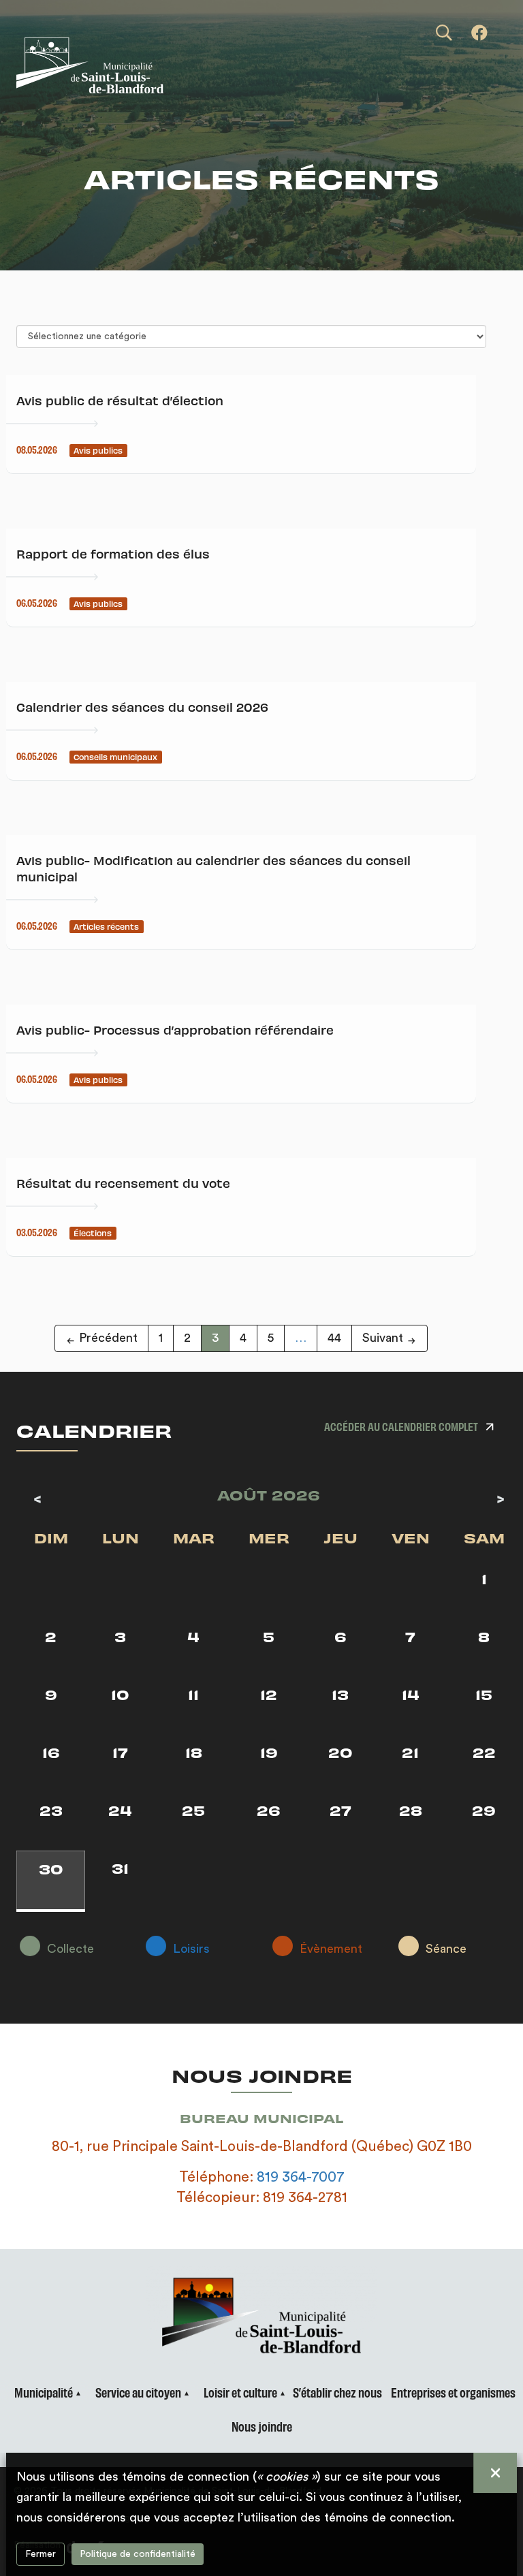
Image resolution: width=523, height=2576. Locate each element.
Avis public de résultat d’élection (120, 400)
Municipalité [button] (44, 2392)
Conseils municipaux (115, 757)
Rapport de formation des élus (113, 553)
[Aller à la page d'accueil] (176, 65)
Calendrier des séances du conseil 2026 (142, 707)
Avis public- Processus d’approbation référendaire (175, 1030)
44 (334, 1338)
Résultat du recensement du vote (123, 1183)
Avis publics (98, 450)
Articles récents (106, 926)
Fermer (41, 2554)
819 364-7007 (301, 2177)
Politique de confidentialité (138, 2554)
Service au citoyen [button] (138, 2392)
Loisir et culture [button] (240, 2392)
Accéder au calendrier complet (401, 1426)
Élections (93, 1233)
